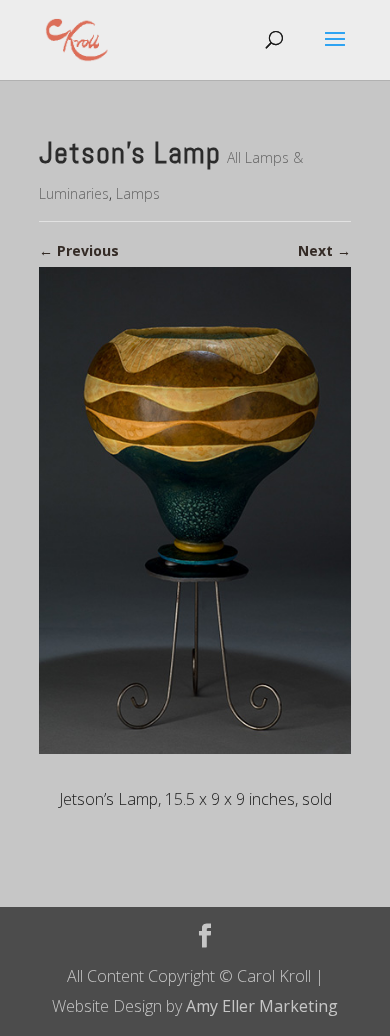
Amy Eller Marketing (262, 1006)
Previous (79, 250)
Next (324, 250)
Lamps (138, 193)
